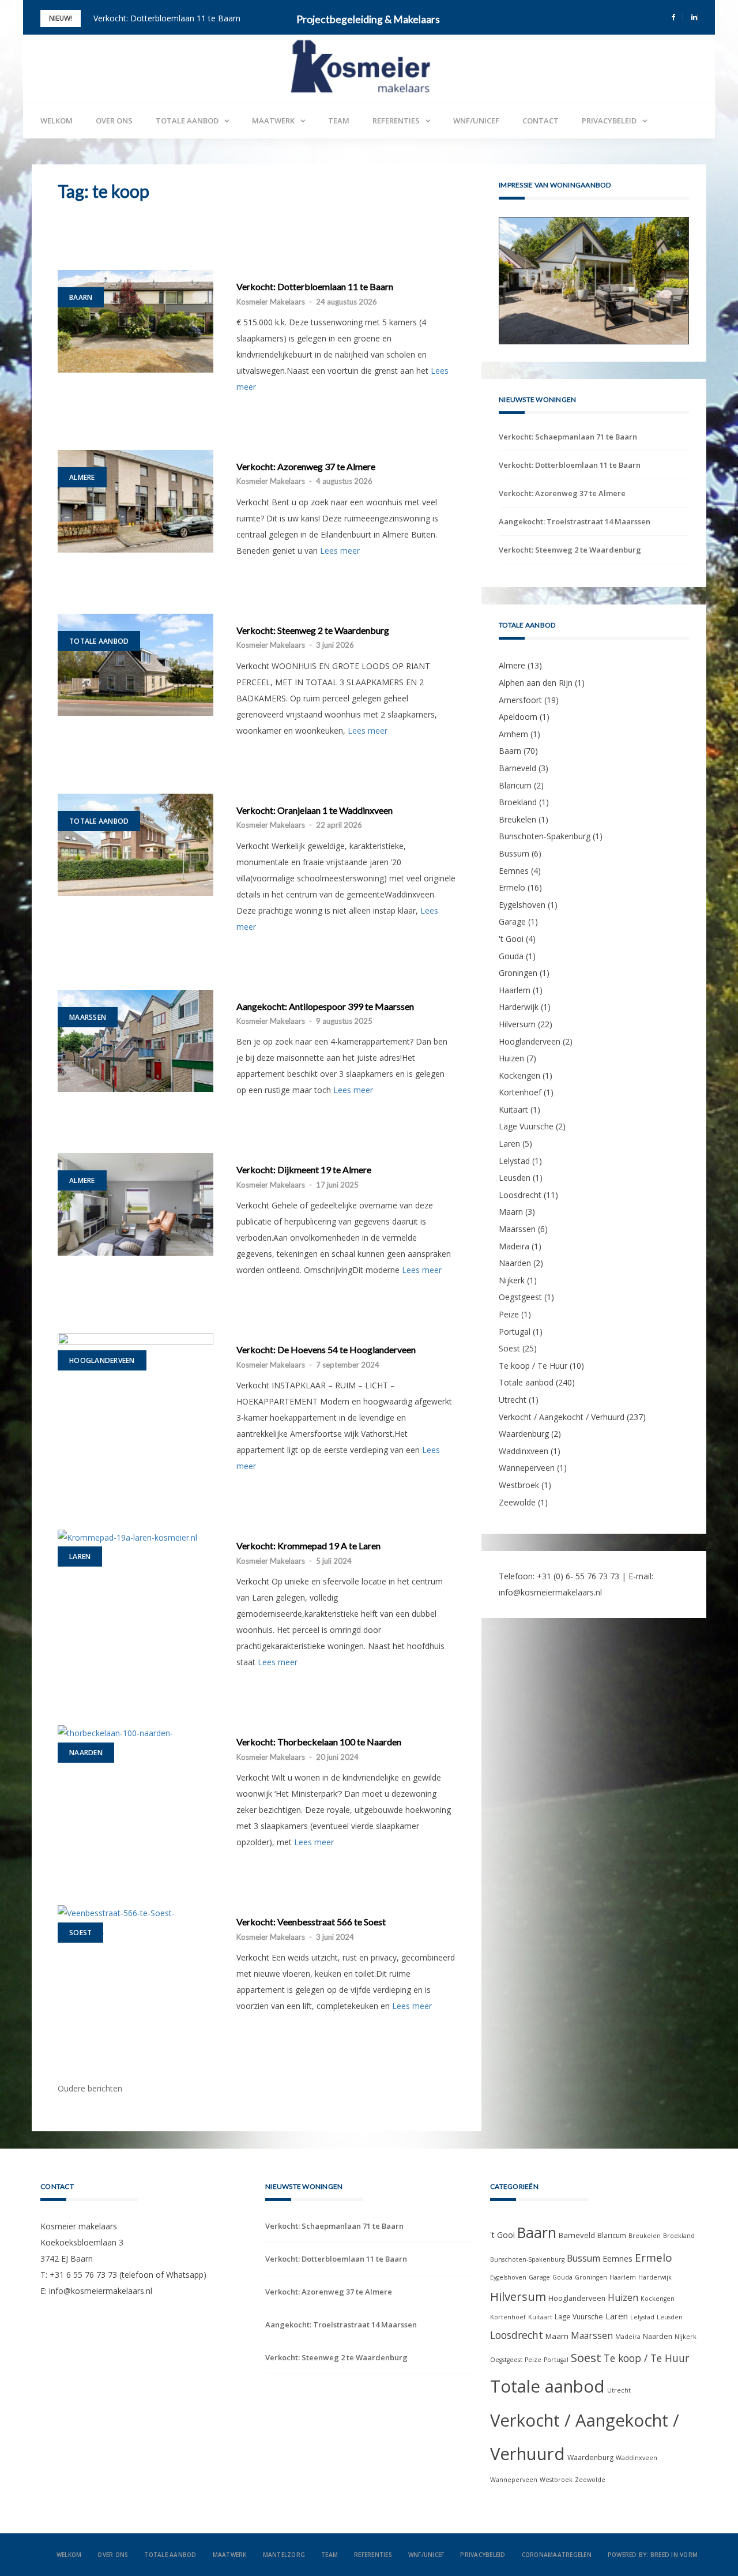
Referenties (396, 121)
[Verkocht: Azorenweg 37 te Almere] (135, 501)
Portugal (515, 1380)
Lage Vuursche (526, 1175)
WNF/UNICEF (476, 121)
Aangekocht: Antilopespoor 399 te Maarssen (325, 1007)
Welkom (57, 121)
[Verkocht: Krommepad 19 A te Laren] (135, 1537)
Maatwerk (273, 121)
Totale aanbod (187, 121)
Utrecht (513, 1448)
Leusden (515, 1226)
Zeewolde (517, 1550)
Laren (80, 1557)
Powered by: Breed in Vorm (653, 2555)
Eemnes (514, 919)
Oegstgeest (520, 1345)
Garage (512, 970)
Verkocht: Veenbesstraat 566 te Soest (311, 1922)
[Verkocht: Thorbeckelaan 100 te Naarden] (135, 1741)
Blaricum (515, 834)
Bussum (514, 902)
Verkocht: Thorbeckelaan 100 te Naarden (319, 1742)
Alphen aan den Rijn (536, 731)
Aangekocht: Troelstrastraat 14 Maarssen (575, 570)
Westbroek (519, 1533)
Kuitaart (513, 1158)
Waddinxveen (524, 1499)
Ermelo (512, 936)
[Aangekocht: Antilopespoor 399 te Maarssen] (135, 1041)
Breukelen (517, 868)
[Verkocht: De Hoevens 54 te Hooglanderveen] (135, 1384)
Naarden (86, 1753)
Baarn (81, 297)
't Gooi (511, 987)
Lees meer (340, 551)
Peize (509, 1363)
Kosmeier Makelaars (271, 302)
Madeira (514, 1295)
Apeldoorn (518, 765)
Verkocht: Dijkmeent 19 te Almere (304, 1170)
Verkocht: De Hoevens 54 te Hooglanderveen (326, 1350)
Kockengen (519, 1124)
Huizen (511, 1107)
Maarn (511, 1260)
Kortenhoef (520, 1141)
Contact (541, 121)
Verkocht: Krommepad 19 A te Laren (308, 1546)
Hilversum (517, 1073)
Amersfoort (520, 748)
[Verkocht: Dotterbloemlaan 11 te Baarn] (135, 321)
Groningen (518, 1021)
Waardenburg (524, 1482)
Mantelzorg (284, 2555)
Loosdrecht (520, 1243)
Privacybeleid (609, 121)
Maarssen (88, 1017)
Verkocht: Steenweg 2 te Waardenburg (313, 630)
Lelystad (514, 1209)
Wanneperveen (527, 1516)
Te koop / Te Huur (533, 1414)
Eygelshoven (522, 953)
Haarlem (515, 1039)
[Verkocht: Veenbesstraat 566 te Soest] (135, 1921)
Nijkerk (512, 1329)
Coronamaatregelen (557, 2555)
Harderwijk (519, 1055)
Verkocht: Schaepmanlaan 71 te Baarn (568, 485)
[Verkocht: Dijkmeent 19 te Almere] (135, 1204)
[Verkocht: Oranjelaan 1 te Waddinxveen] (135, 845)
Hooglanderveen (102, 1360)
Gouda (511, 1004)
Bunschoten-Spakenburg (545, 885)
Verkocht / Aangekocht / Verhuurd (562, 1465)
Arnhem (513, 782)
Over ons (114, 121)
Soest (80, 1933)
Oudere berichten (90, 2088)
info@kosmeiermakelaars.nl (550, 1641)
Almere (82, 477)
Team (339, 121)
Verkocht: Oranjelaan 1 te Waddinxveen (315, 810)
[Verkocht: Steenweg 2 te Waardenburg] (135, 665)
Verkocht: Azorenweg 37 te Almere (306, 467)
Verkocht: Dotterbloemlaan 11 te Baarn (167, 18)
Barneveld (517, 816)
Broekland (518, 850)
